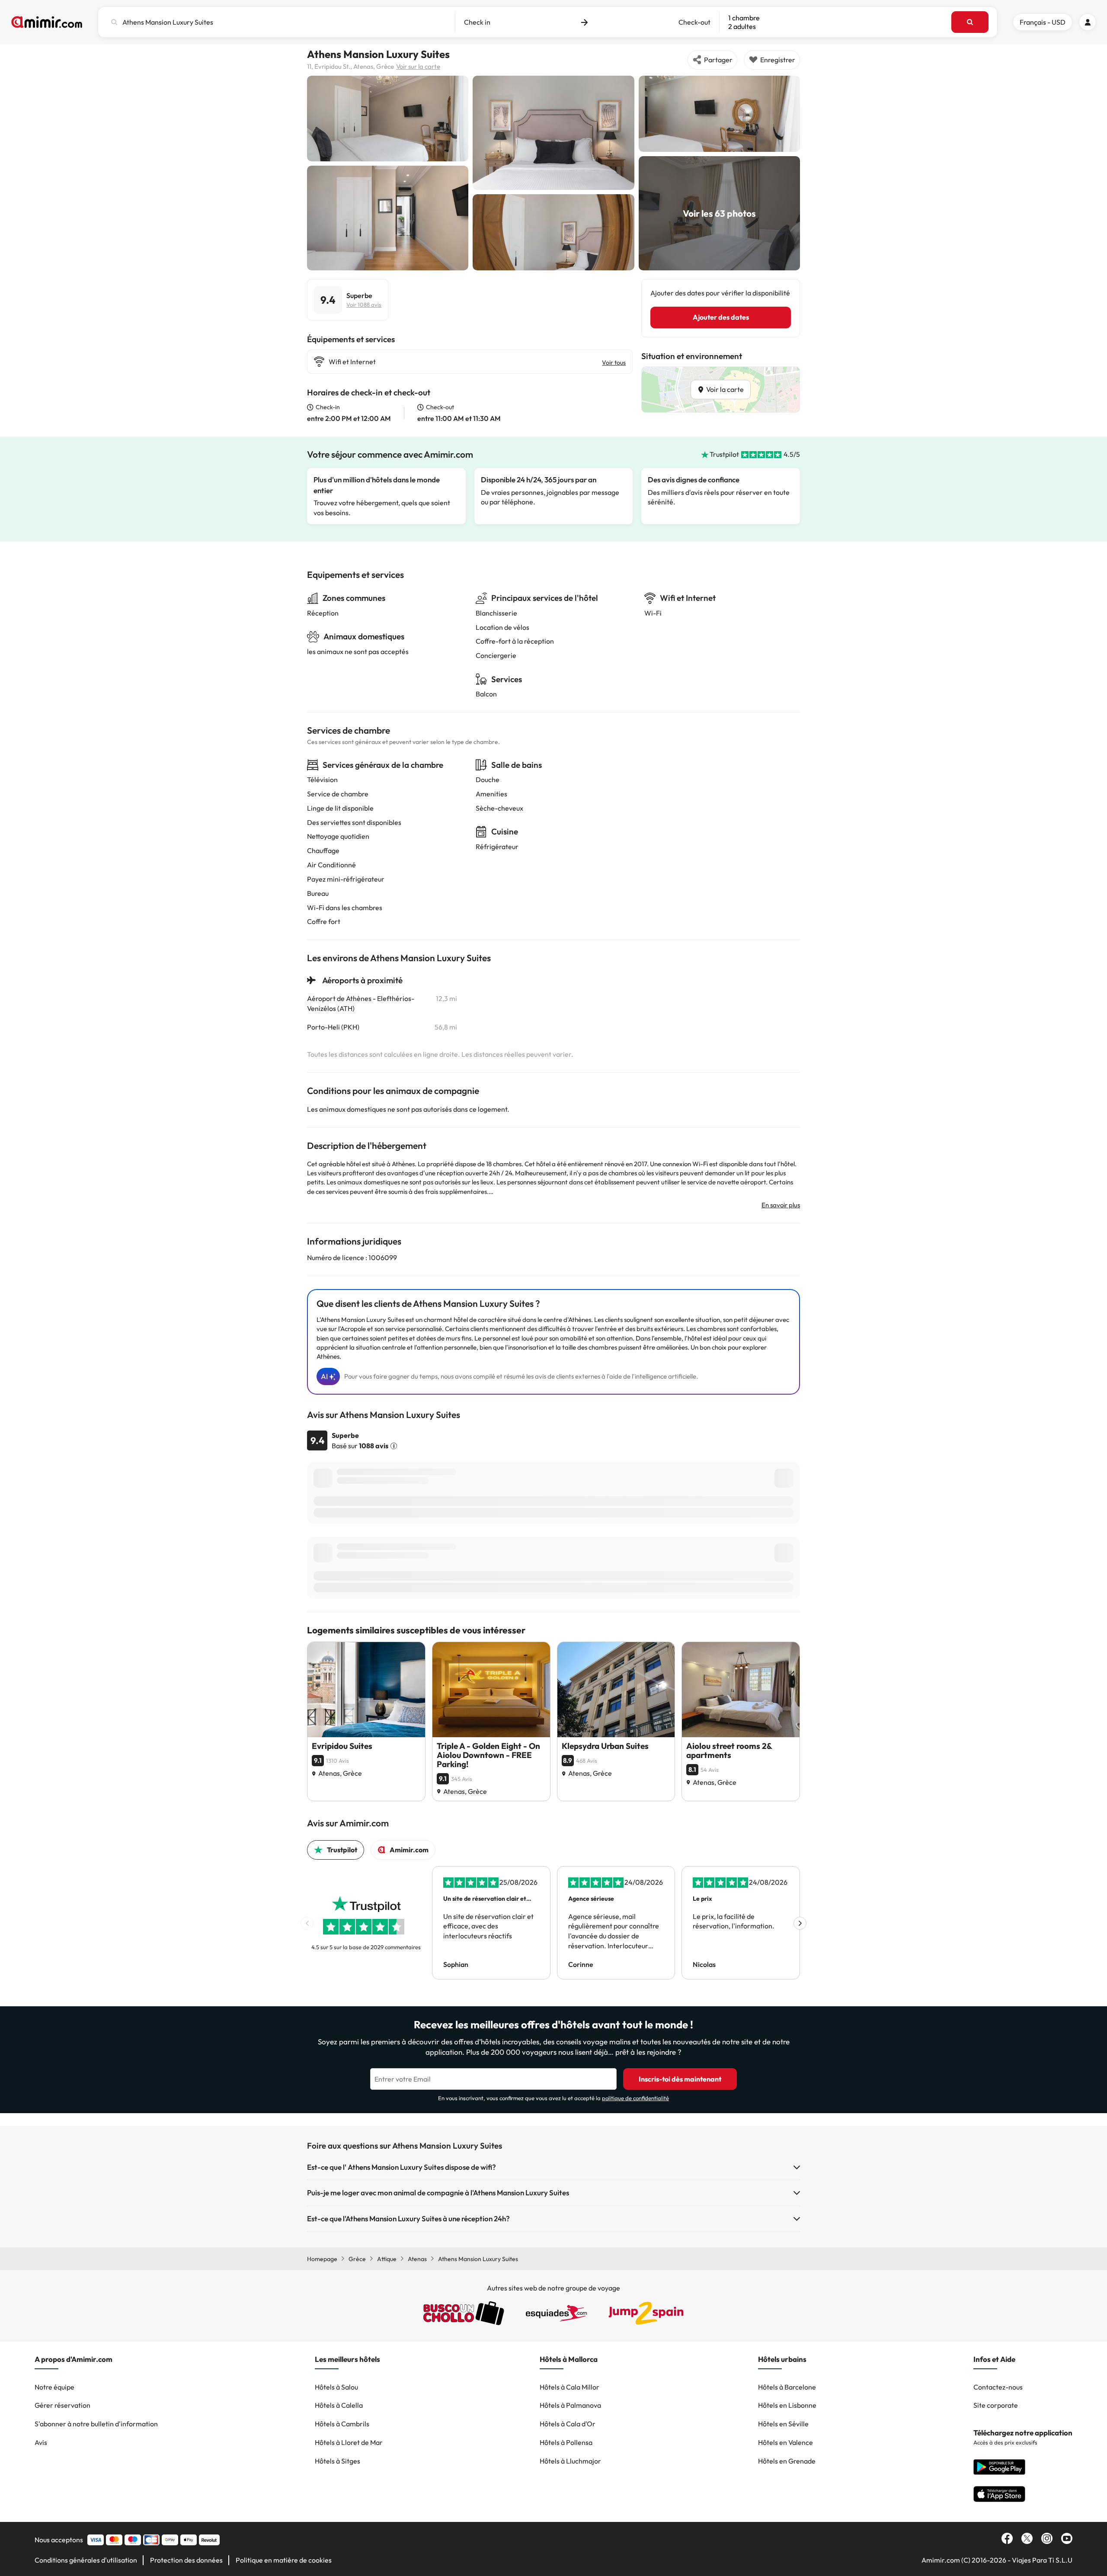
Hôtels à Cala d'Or (568, 2424)
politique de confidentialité (635, 2098)
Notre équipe (54, 2387)
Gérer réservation (62, 2405)
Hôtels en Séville (783, 2424)
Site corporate (996, 2405)
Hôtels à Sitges (338, 2461)
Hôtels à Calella (339, 2405)
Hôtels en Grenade (787, 2461)
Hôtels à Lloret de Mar (349, 2442)
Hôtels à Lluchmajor (570, 2461)
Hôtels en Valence (785, 2442)
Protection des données (186, 2560)
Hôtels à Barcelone (787, 2387)
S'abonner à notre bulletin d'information (96, 2424)
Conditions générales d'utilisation (86, 2560)
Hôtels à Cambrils (342, 2424)
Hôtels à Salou (336, 2387)
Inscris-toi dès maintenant (680, 2079)
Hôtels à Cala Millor (569, 2387)
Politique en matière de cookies (284, 2560)
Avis (41, 2442)
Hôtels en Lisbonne (787, 2405)
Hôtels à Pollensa (566, 2442)
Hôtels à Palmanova (570, 2405)
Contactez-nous (998, 2387)
